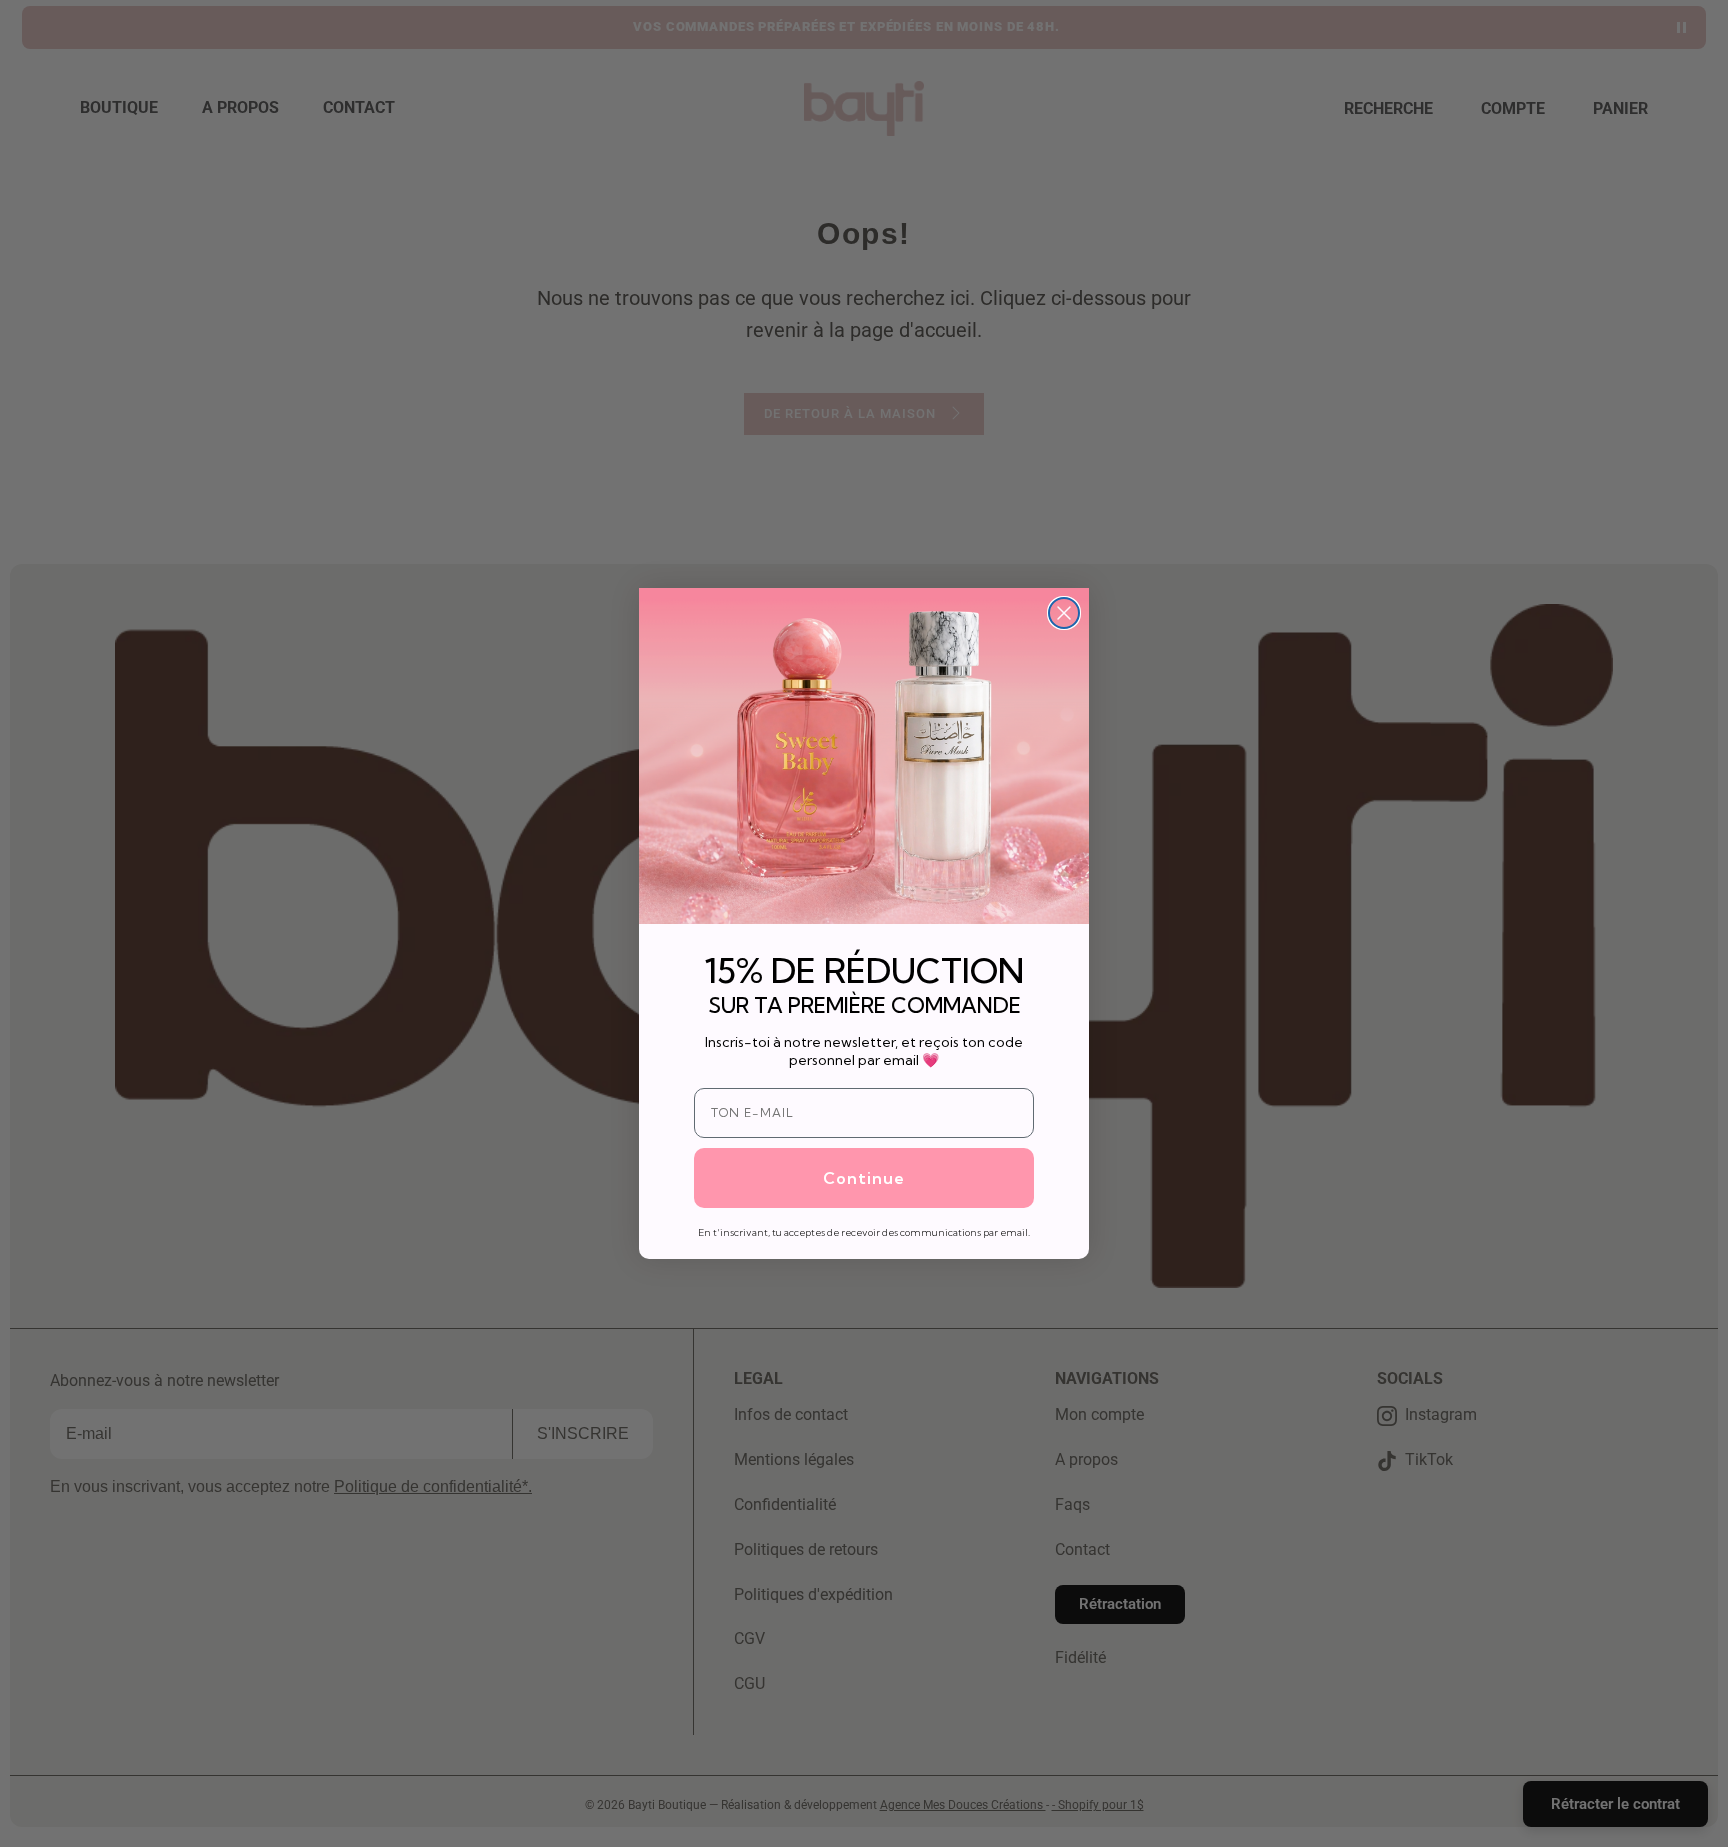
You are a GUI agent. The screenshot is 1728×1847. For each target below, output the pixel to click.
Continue (864, 1178)
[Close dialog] (1064, 613)
